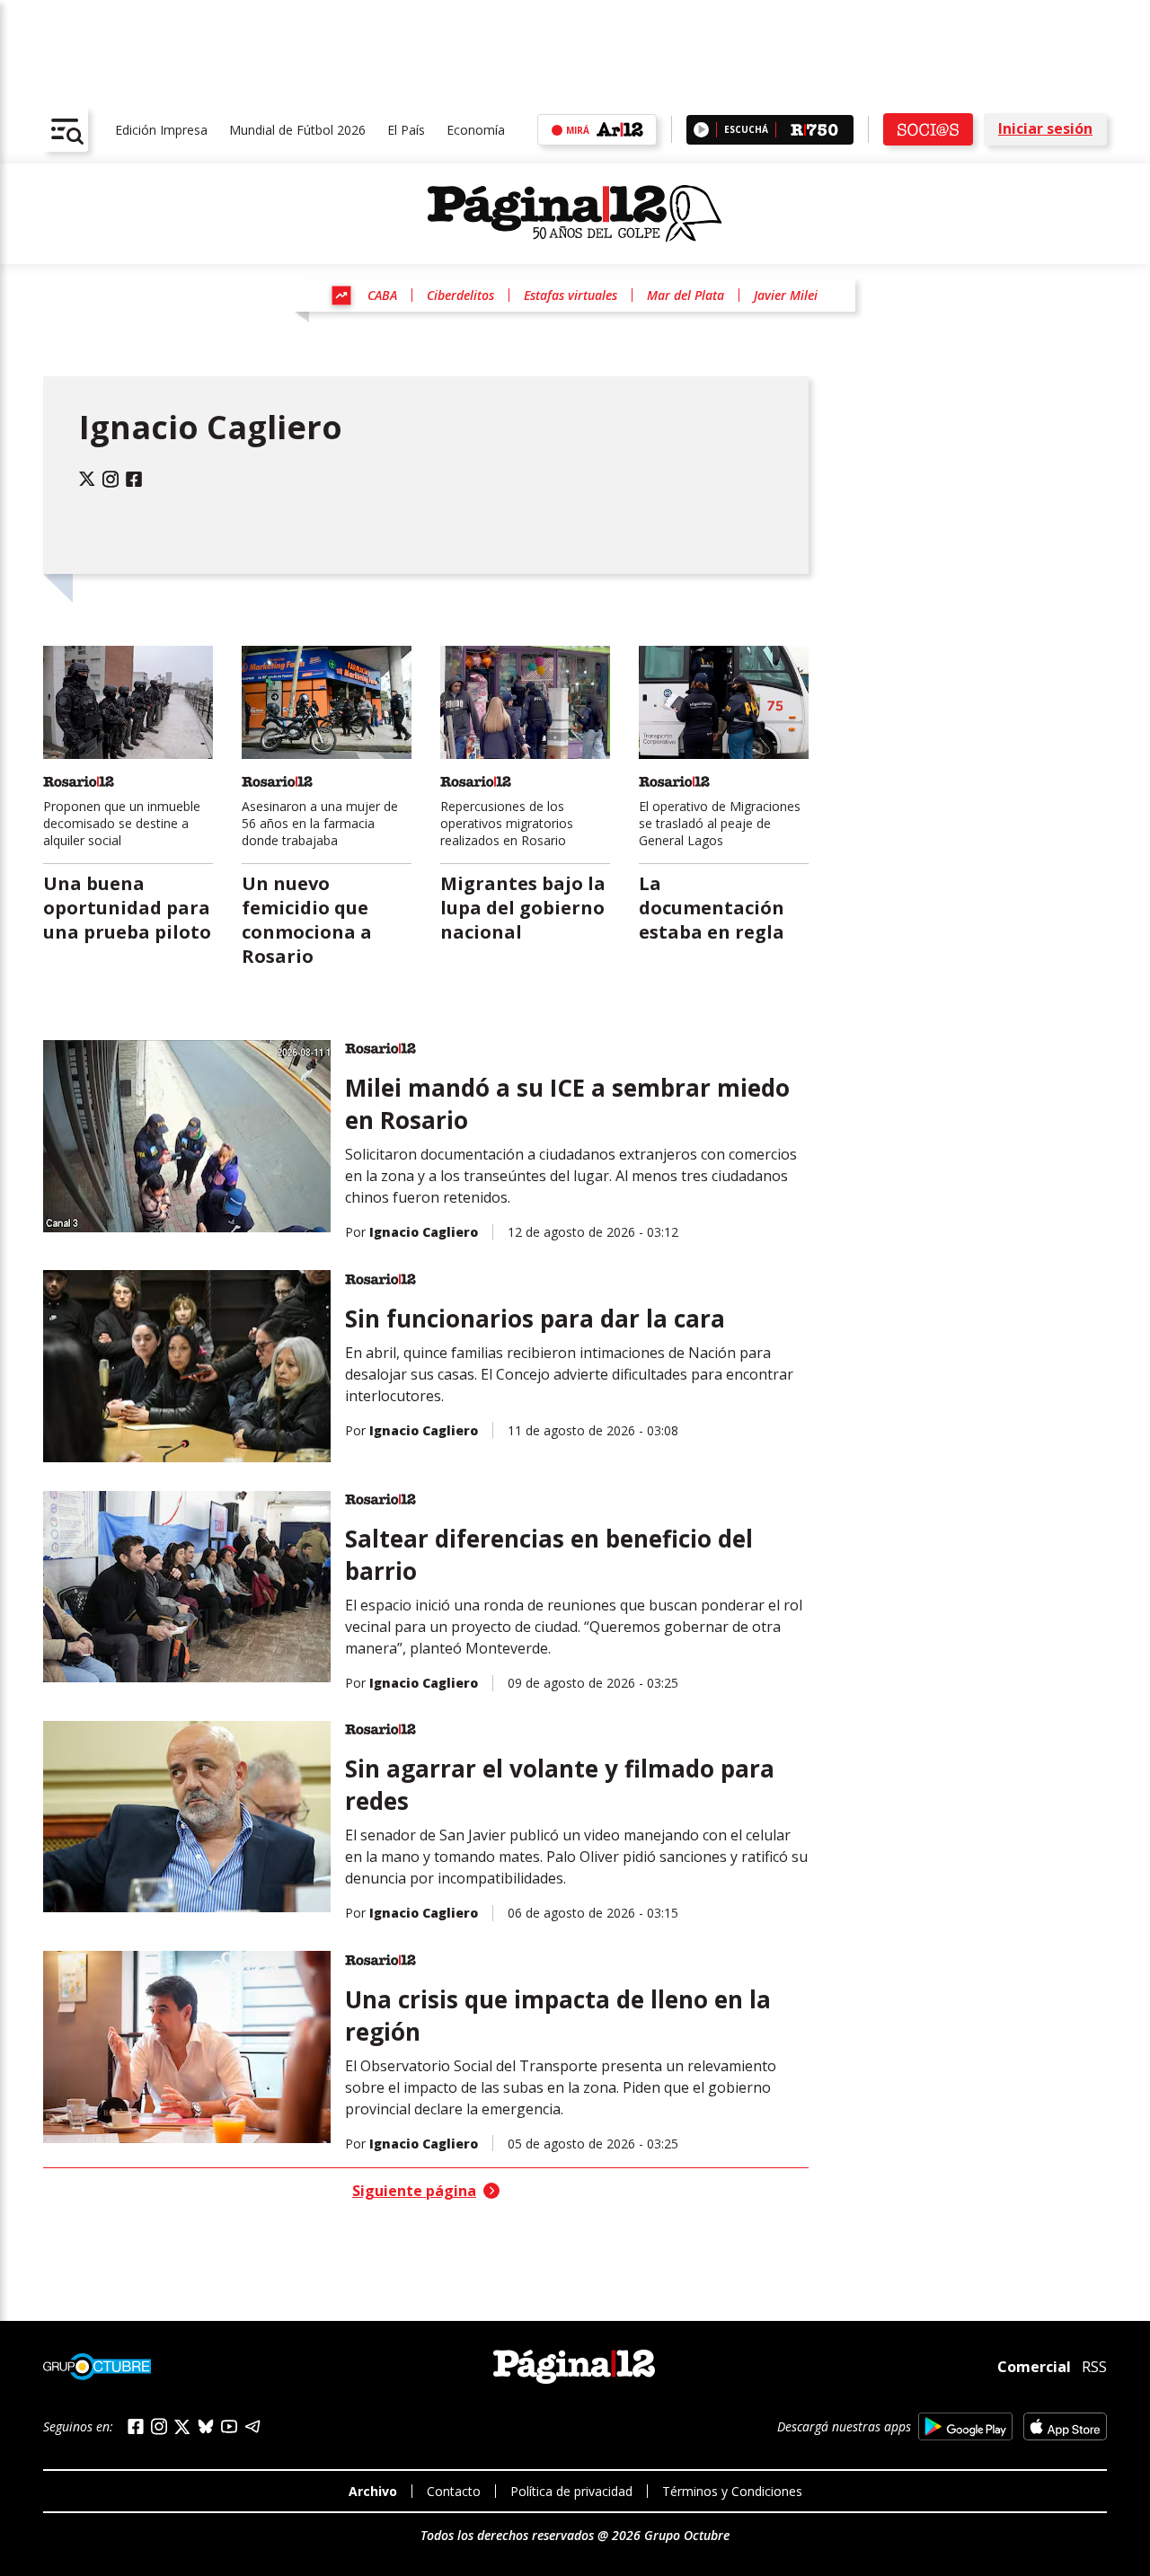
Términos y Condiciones (732, 2491)
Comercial (1034, 2366)
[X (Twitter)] (87, 479)
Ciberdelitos (460, 295)
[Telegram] (252, 2426)
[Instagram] (111, 479)
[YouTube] (229, 2426)
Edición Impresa (161, 130)
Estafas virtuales (571, 295)
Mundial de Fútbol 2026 (297, 130)
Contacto (454, 2491)
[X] (182, 2427)
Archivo (373, 2491)
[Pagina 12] (575, 214)
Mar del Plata (686, 295)
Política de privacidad (571, 2491)
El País (406, 130)
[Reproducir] (701, 130)
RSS (1094, 2367)
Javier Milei (786, 295)
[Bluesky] (206, 2426)
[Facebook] (134, 479)
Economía (476, 130)
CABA (382, 295)
